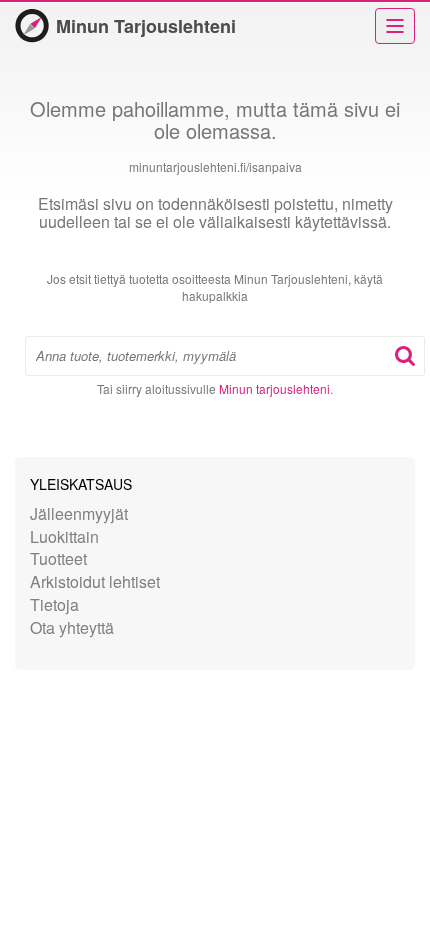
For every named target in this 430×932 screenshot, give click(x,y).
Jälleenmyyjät (79, 513)
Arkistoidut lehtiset (95, 581)
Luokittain (64, 536)
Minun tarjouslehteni (274, 388)
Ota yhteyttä (72, 627)
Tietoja (54, 604)
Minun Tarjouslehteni (146, 26)
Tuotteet (58, 558)
